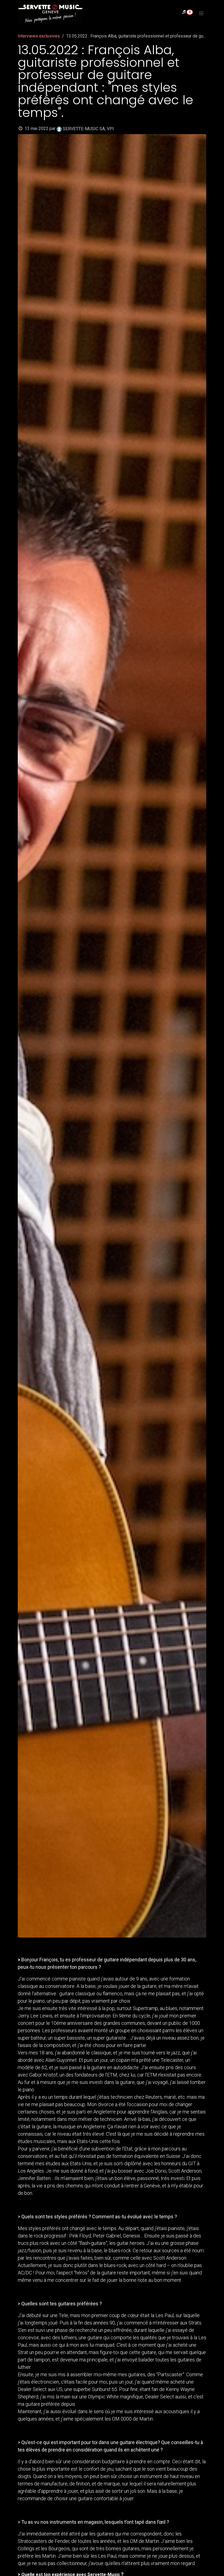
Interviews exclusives (39, 36)
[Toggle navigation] (201, 13)
